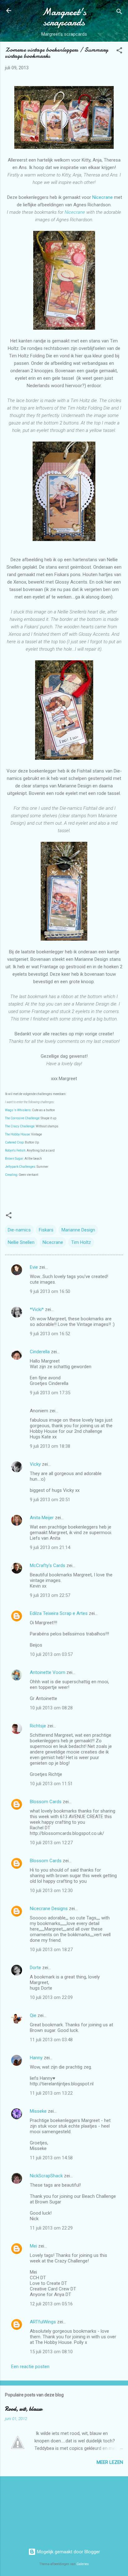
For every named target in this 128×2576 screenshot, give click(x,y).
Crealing (11, 1175)
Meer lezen (110, 2462)
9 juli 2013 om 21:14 (50, 1547)
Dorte (35, 1968)
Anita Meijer (42, 1518)
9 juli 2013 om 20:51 (50, 1500)
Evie (34, 1267)
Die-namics (19, 1230)
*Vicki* (37, 1309)
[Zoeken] (119, 13)
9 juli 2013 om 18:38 (50, 1446)
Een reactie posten (30, 2367)
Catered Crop (14, 1142)
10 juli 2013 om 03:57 (51, 1654)
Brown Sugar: (15, 1159)
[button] (119, 51)
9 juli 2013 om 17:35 (50, 1393)
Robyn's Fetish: (16, 1150)
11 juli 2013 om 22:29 (51, 2228)
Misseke (38, 2111)
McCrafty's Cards (48, 1565)
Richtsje (38, 1726)
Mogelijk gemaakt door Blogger (68, 2552)
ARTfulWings (43, 2322)
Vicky (35, 1464)
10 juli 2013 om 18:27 (51, 1950)
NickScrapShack (46, 2176)
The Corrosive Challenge (22, 1118)
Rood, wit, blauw (24, 2409)
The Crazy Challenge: (20, 1126)
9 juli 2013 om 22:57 (50, 1595)
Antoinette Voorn (48, 1672)
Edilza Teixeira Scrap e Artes (59, 1613)
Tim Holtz (81, 1242)
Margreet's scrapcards (64, 17)
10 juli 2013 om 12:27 (51, 1843)
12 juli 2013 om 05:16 (51, 2304)
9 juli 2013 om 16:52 (50, 1334)
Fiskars (46, 1230)
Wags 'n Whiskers (18, 1110)
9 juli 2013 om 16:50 (50, 1291)
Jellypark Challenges (20, 1167)
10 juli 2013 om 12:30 (51, 1891)
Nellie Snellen (21, 1242)
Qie (33, 2015)
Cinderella (40, 1352)
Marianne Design (78, 1230)
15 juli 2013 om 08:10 (51, 2352)
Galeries (83, 2564)
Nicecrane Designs (49, 1909)
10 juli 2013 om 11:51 (51, 1784)
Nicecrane (103, 197)
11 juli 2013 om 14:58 (51, 2158)
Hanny (36, 2058)
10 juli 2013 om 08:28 (51, 1708)
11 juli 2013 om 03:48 (51, 2040)
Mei (33, 2246)
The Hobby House (17, 1134)
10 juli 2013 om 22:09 (51, 1997)
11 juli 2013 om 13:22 (51, 2093)
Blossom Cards (46, 1802)
